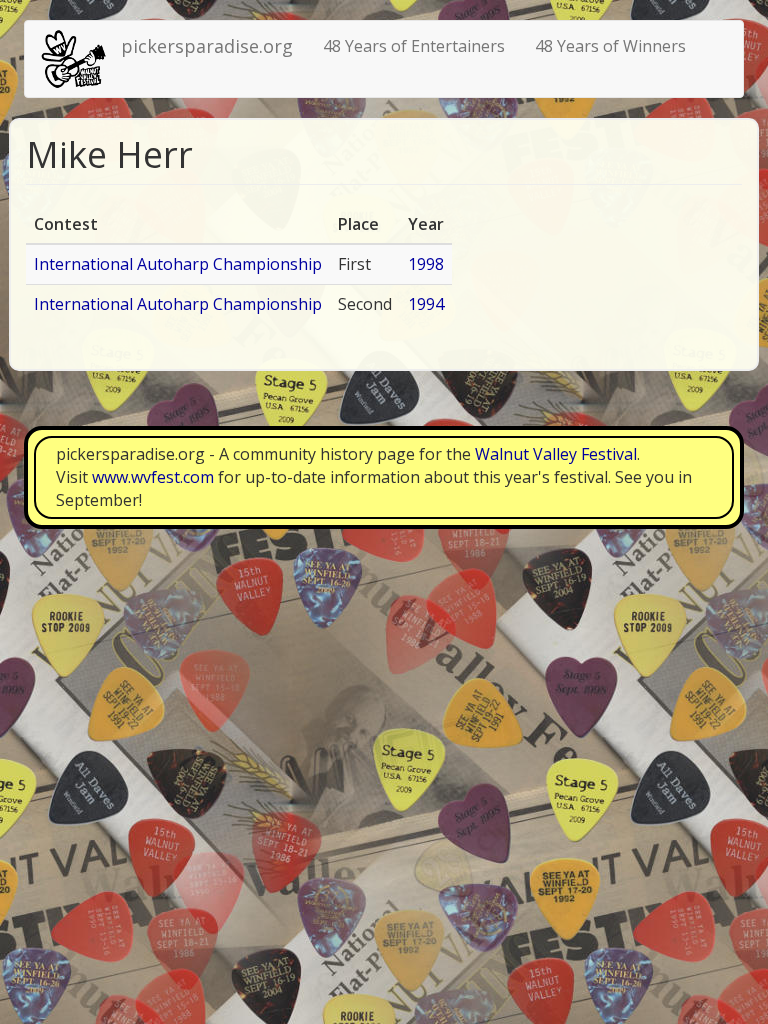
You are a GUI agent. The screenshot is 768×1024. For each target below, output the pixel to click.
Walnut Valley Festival (556, 454)
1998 (426, 264)
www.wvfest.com (153, 477)
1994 (426, 304)
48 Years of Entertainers (414, 46)
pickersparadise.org (207, 46)
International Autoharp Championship (178, 264)
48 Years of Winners (610, 46)
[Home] (80, 59)
